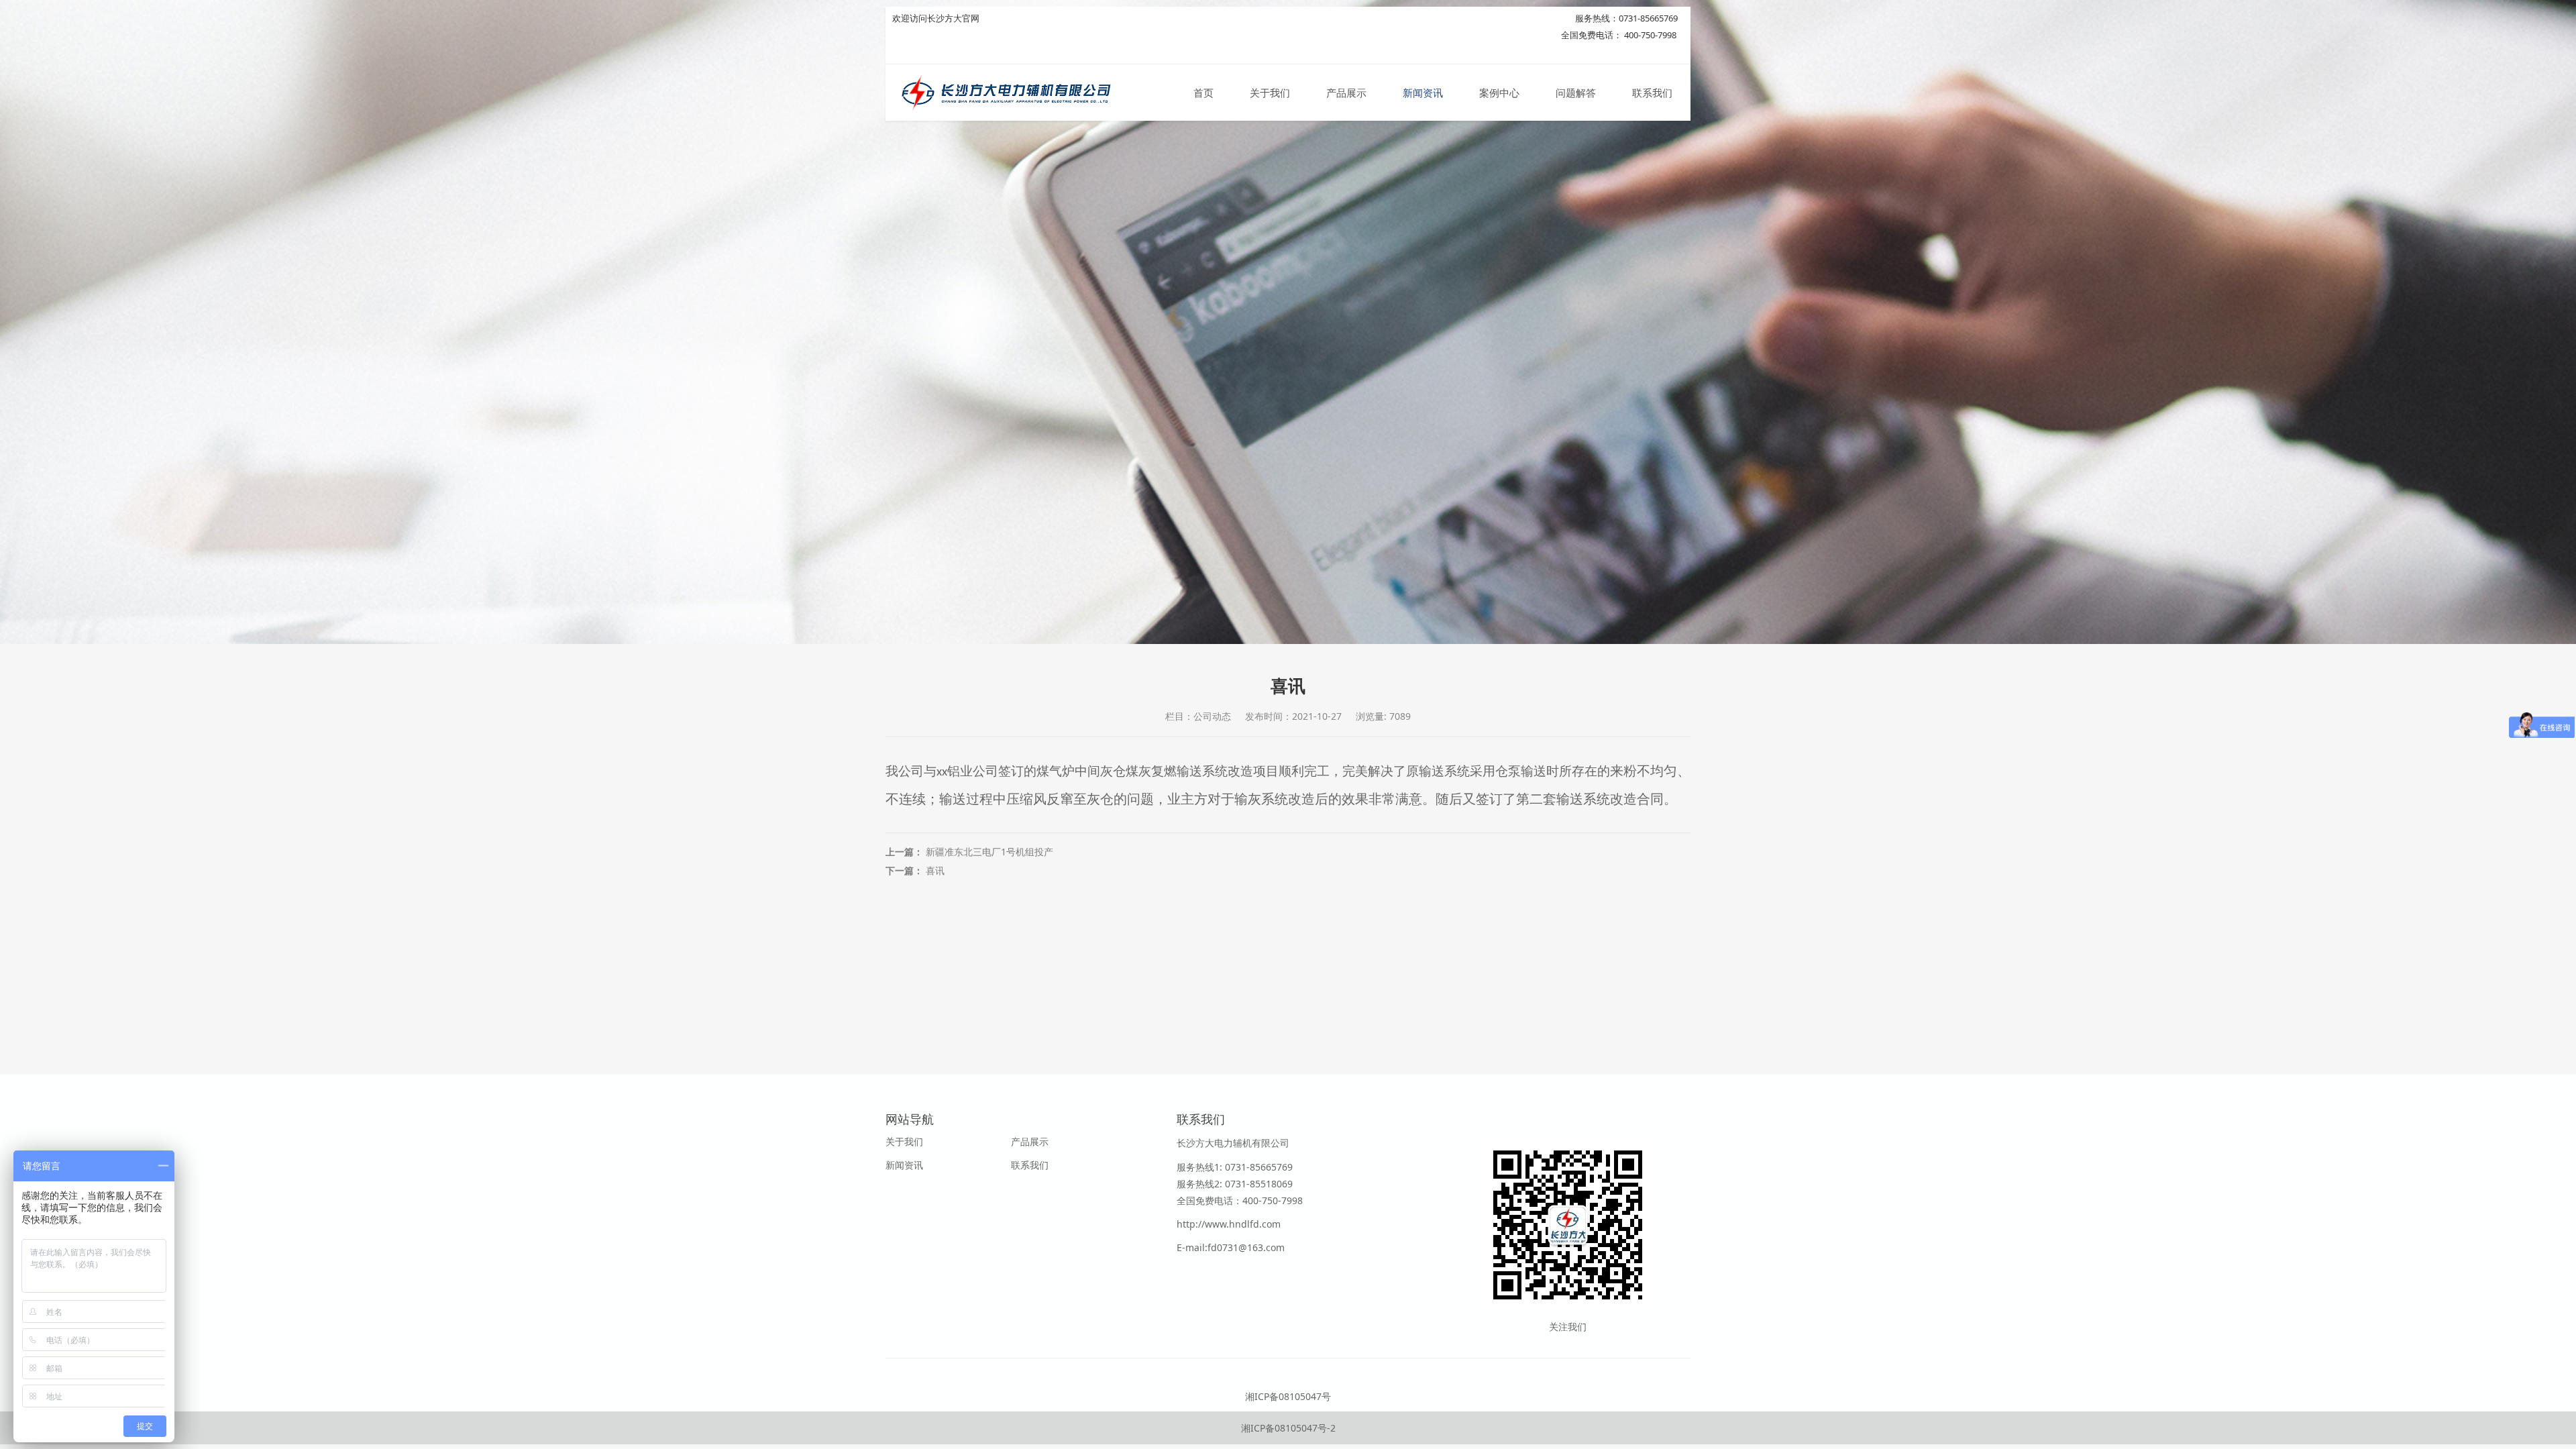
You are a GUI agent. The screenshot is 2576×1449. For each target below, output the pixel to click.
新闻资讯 (1423, 93)
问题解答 (1576, 93)
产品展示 (1346, 93)
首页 (1203, 93)
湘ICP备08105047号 (1288, 1396)
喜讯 (935, 870)
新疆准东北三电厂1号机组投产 (989, 852)
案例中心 (1499, 93)
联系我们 (1652, 93)
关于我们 (1270, 93)
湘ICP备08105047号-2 (1288, 1428)
